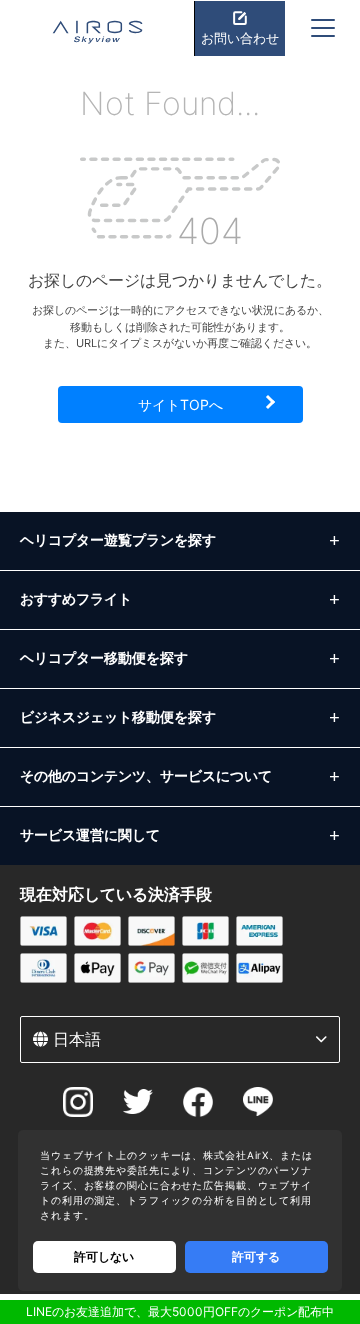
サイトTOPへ (180, 404)
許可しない (104, 1256)
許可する (256, 1256)
